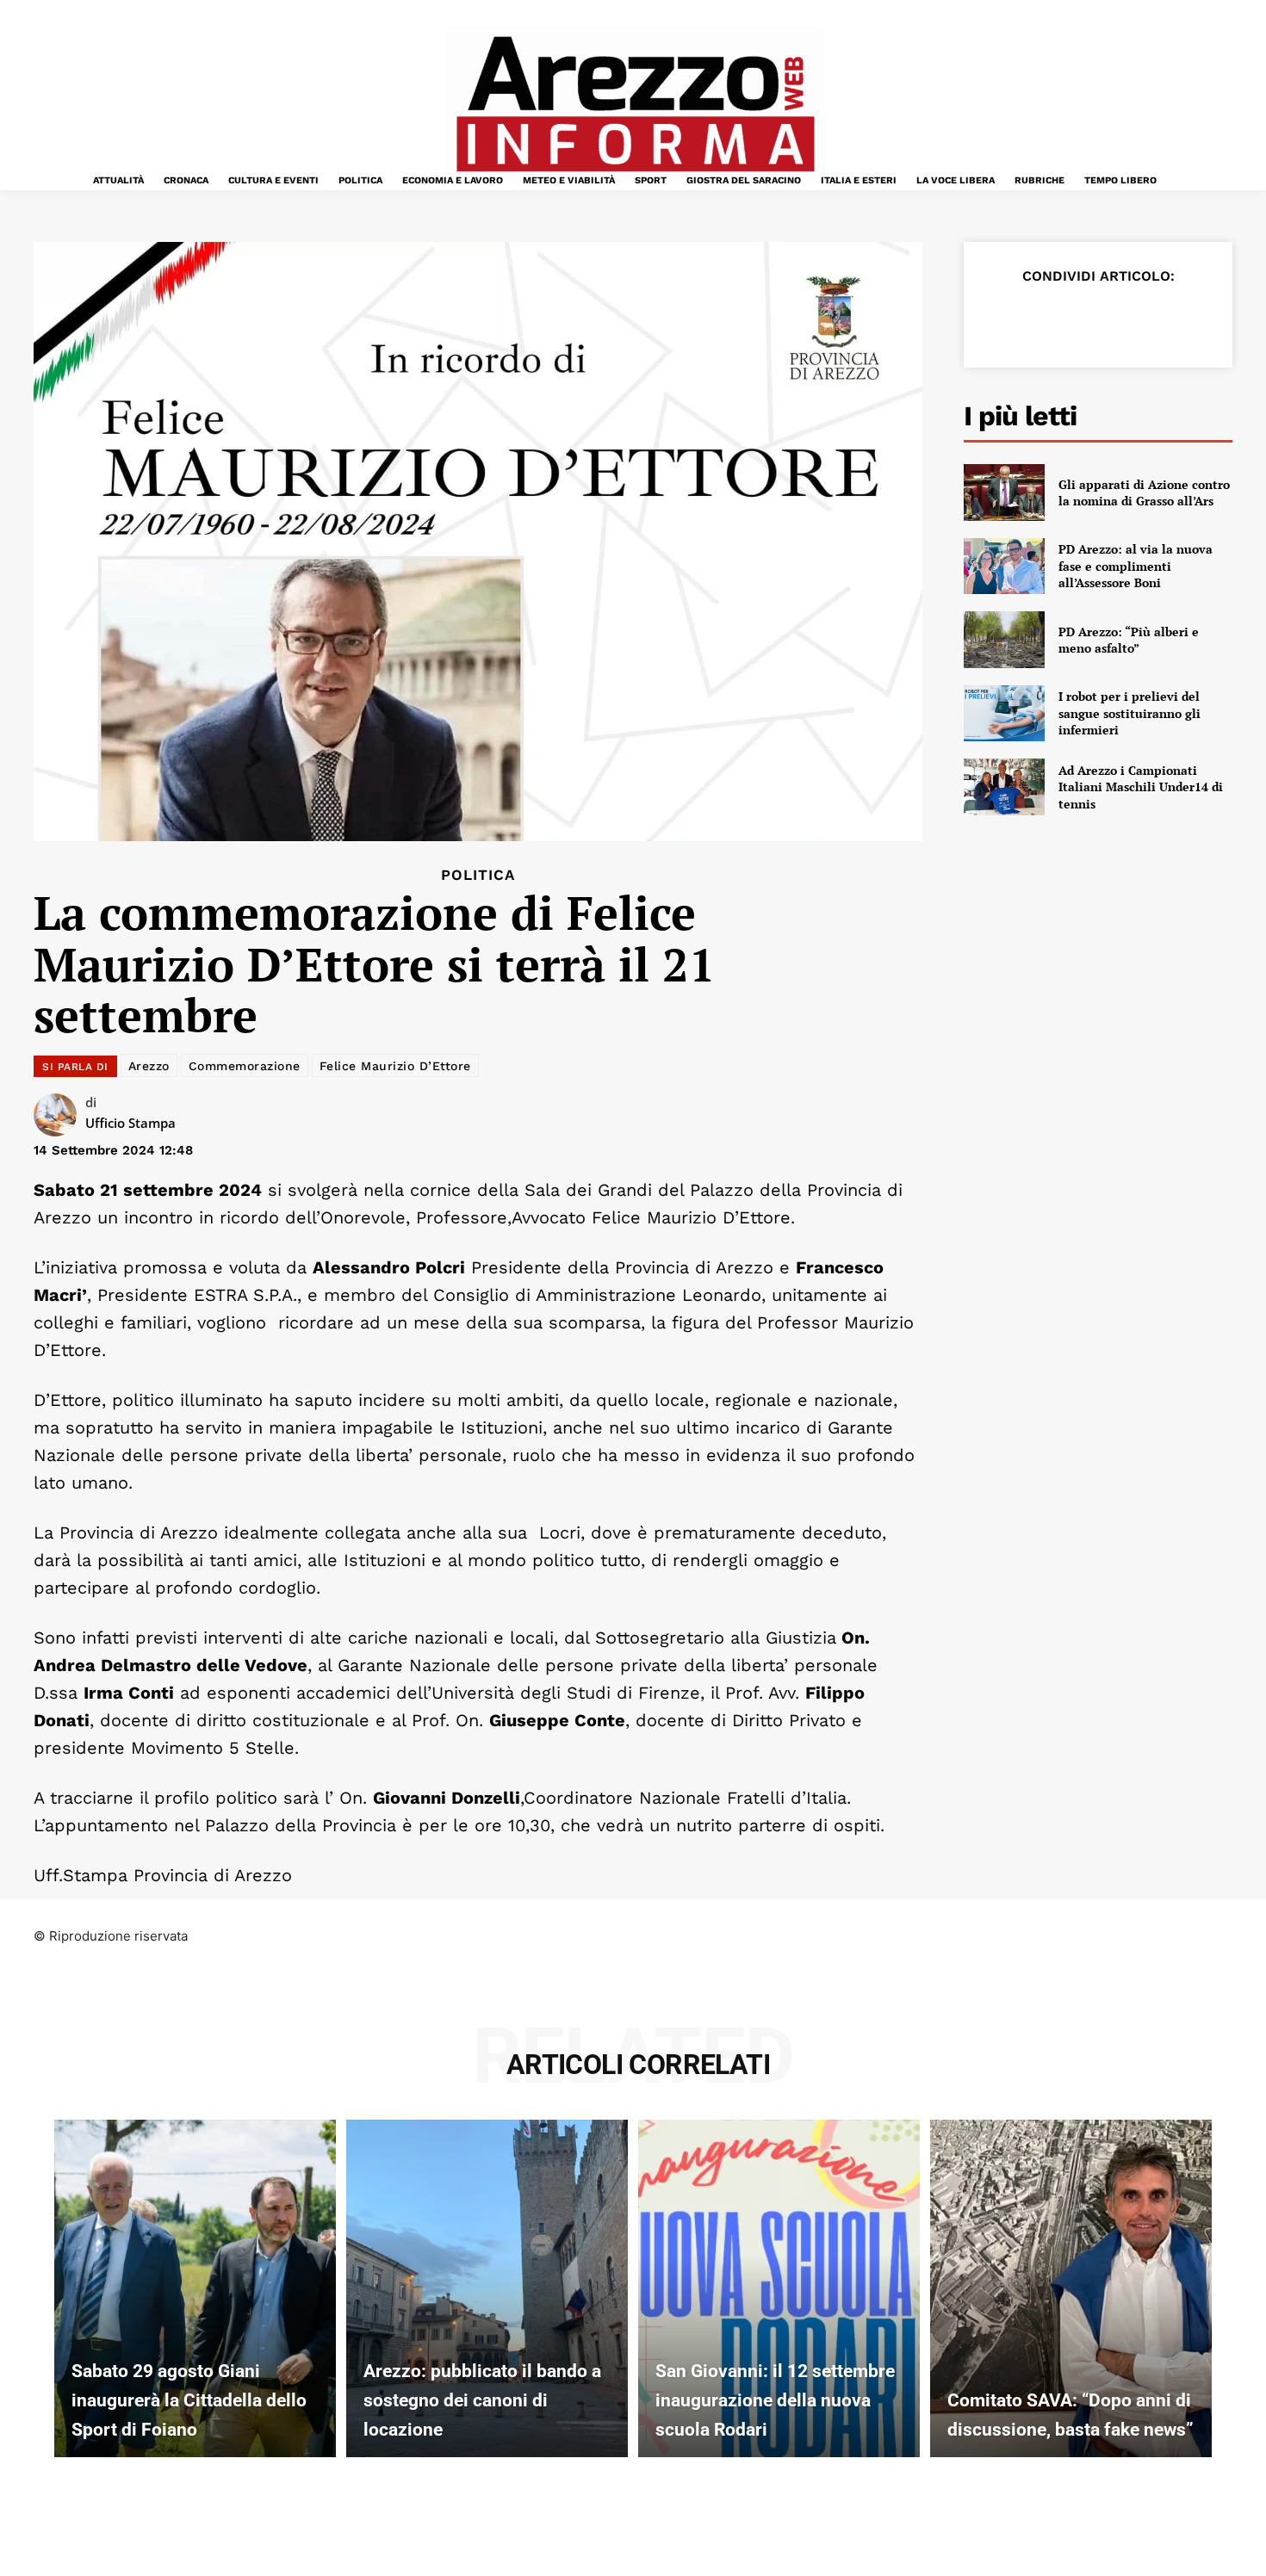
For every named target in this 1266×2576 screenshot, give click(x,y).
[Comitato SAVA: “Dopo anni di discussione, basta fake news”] (1071, 2288)
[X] (1041, 319)
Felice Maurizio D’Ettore (395, 1066)
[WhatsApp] (1120, 319)
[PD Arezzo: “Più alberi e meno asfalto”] (1004, 640)
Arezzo (149, 1066)
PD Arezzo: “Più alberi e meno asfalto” (1129, 640)
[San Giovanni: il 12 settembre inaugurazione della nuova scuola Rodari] (779, 2288)
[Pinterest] (1081, 319)
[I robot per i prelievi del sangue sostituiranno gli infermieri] (1004, 714)
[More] (1201, 319)
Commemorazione (245, 1066)
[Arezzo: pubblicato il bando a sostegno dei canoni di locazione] (487, 2288)
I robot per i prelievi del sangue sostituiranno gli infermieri (1129, 713)
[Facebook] (1002, 319)
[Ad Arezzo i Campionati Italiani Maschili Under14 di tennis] (1004, 787)
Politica (478, 875)
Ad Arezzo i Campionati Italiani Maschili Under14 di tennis (1141, 787)
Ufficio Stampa (130, 1123)
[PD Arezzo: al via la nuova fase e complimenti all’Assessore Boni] (1004, 567)
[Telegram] (1160, 319)
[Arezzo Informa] (635, 104)
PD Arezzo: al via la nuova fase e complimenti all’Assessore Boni (1136, 566)
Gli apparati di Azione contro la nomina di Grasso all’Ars (1144, 493)
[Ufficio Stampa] (59, 1115)
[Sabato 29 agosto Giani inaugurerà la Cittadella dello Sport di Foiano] (195, 2288)
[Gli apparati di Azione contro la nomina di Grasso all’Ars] (1004, 492)
